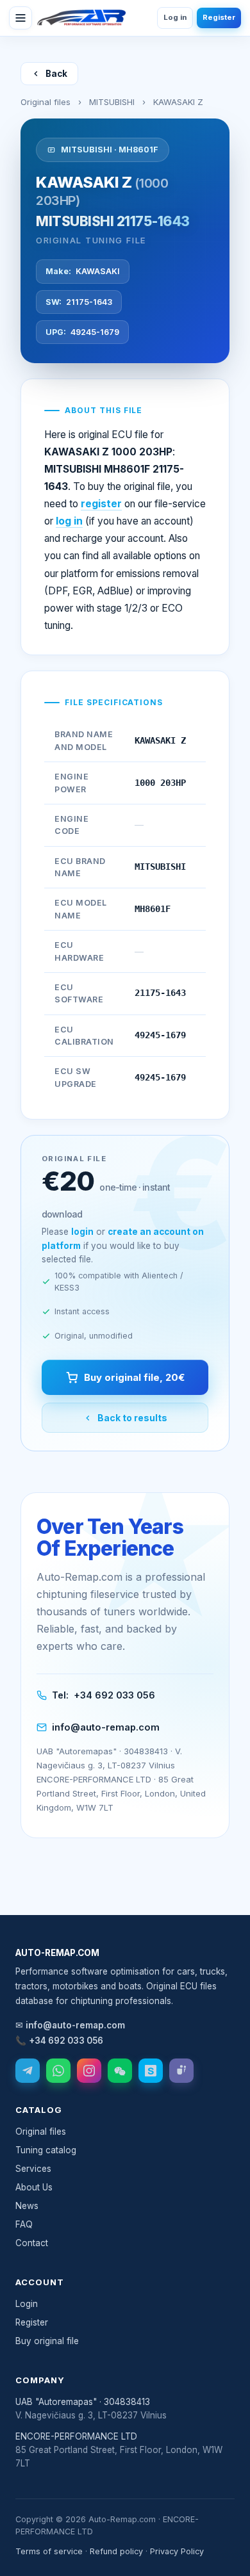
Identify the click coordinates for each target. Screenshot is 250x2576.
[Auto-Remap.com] (81, 18)
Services (33, 2169)
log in (69, 521)
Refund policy (116, 2551)
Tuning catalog (46, 2150)
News (27, 2206)
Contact (32, 2243)
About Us (34, 2187)
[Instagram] (89, 2071)
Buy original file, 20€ (134, 1377)
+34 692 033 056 (114, 1695)
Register (219, 17)
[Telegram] (28, 2071)
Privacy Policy (177, 2551)
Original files (46, 102)
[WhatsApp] (58, 2071)
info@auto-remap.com (106, 1727)
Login (27, 2304)
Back (56, 74)
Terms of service (49, 2551)
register (101, 504)
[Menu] (21, 18)
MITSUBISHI (112, 102)
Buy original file (47, 2341)
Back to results (132, 1418)
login (82, 1232)
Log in (175, 17)
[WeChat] (120, 2071)
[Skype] (151, 2071)
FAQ (24, 2224)
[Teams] (181, 2071)
